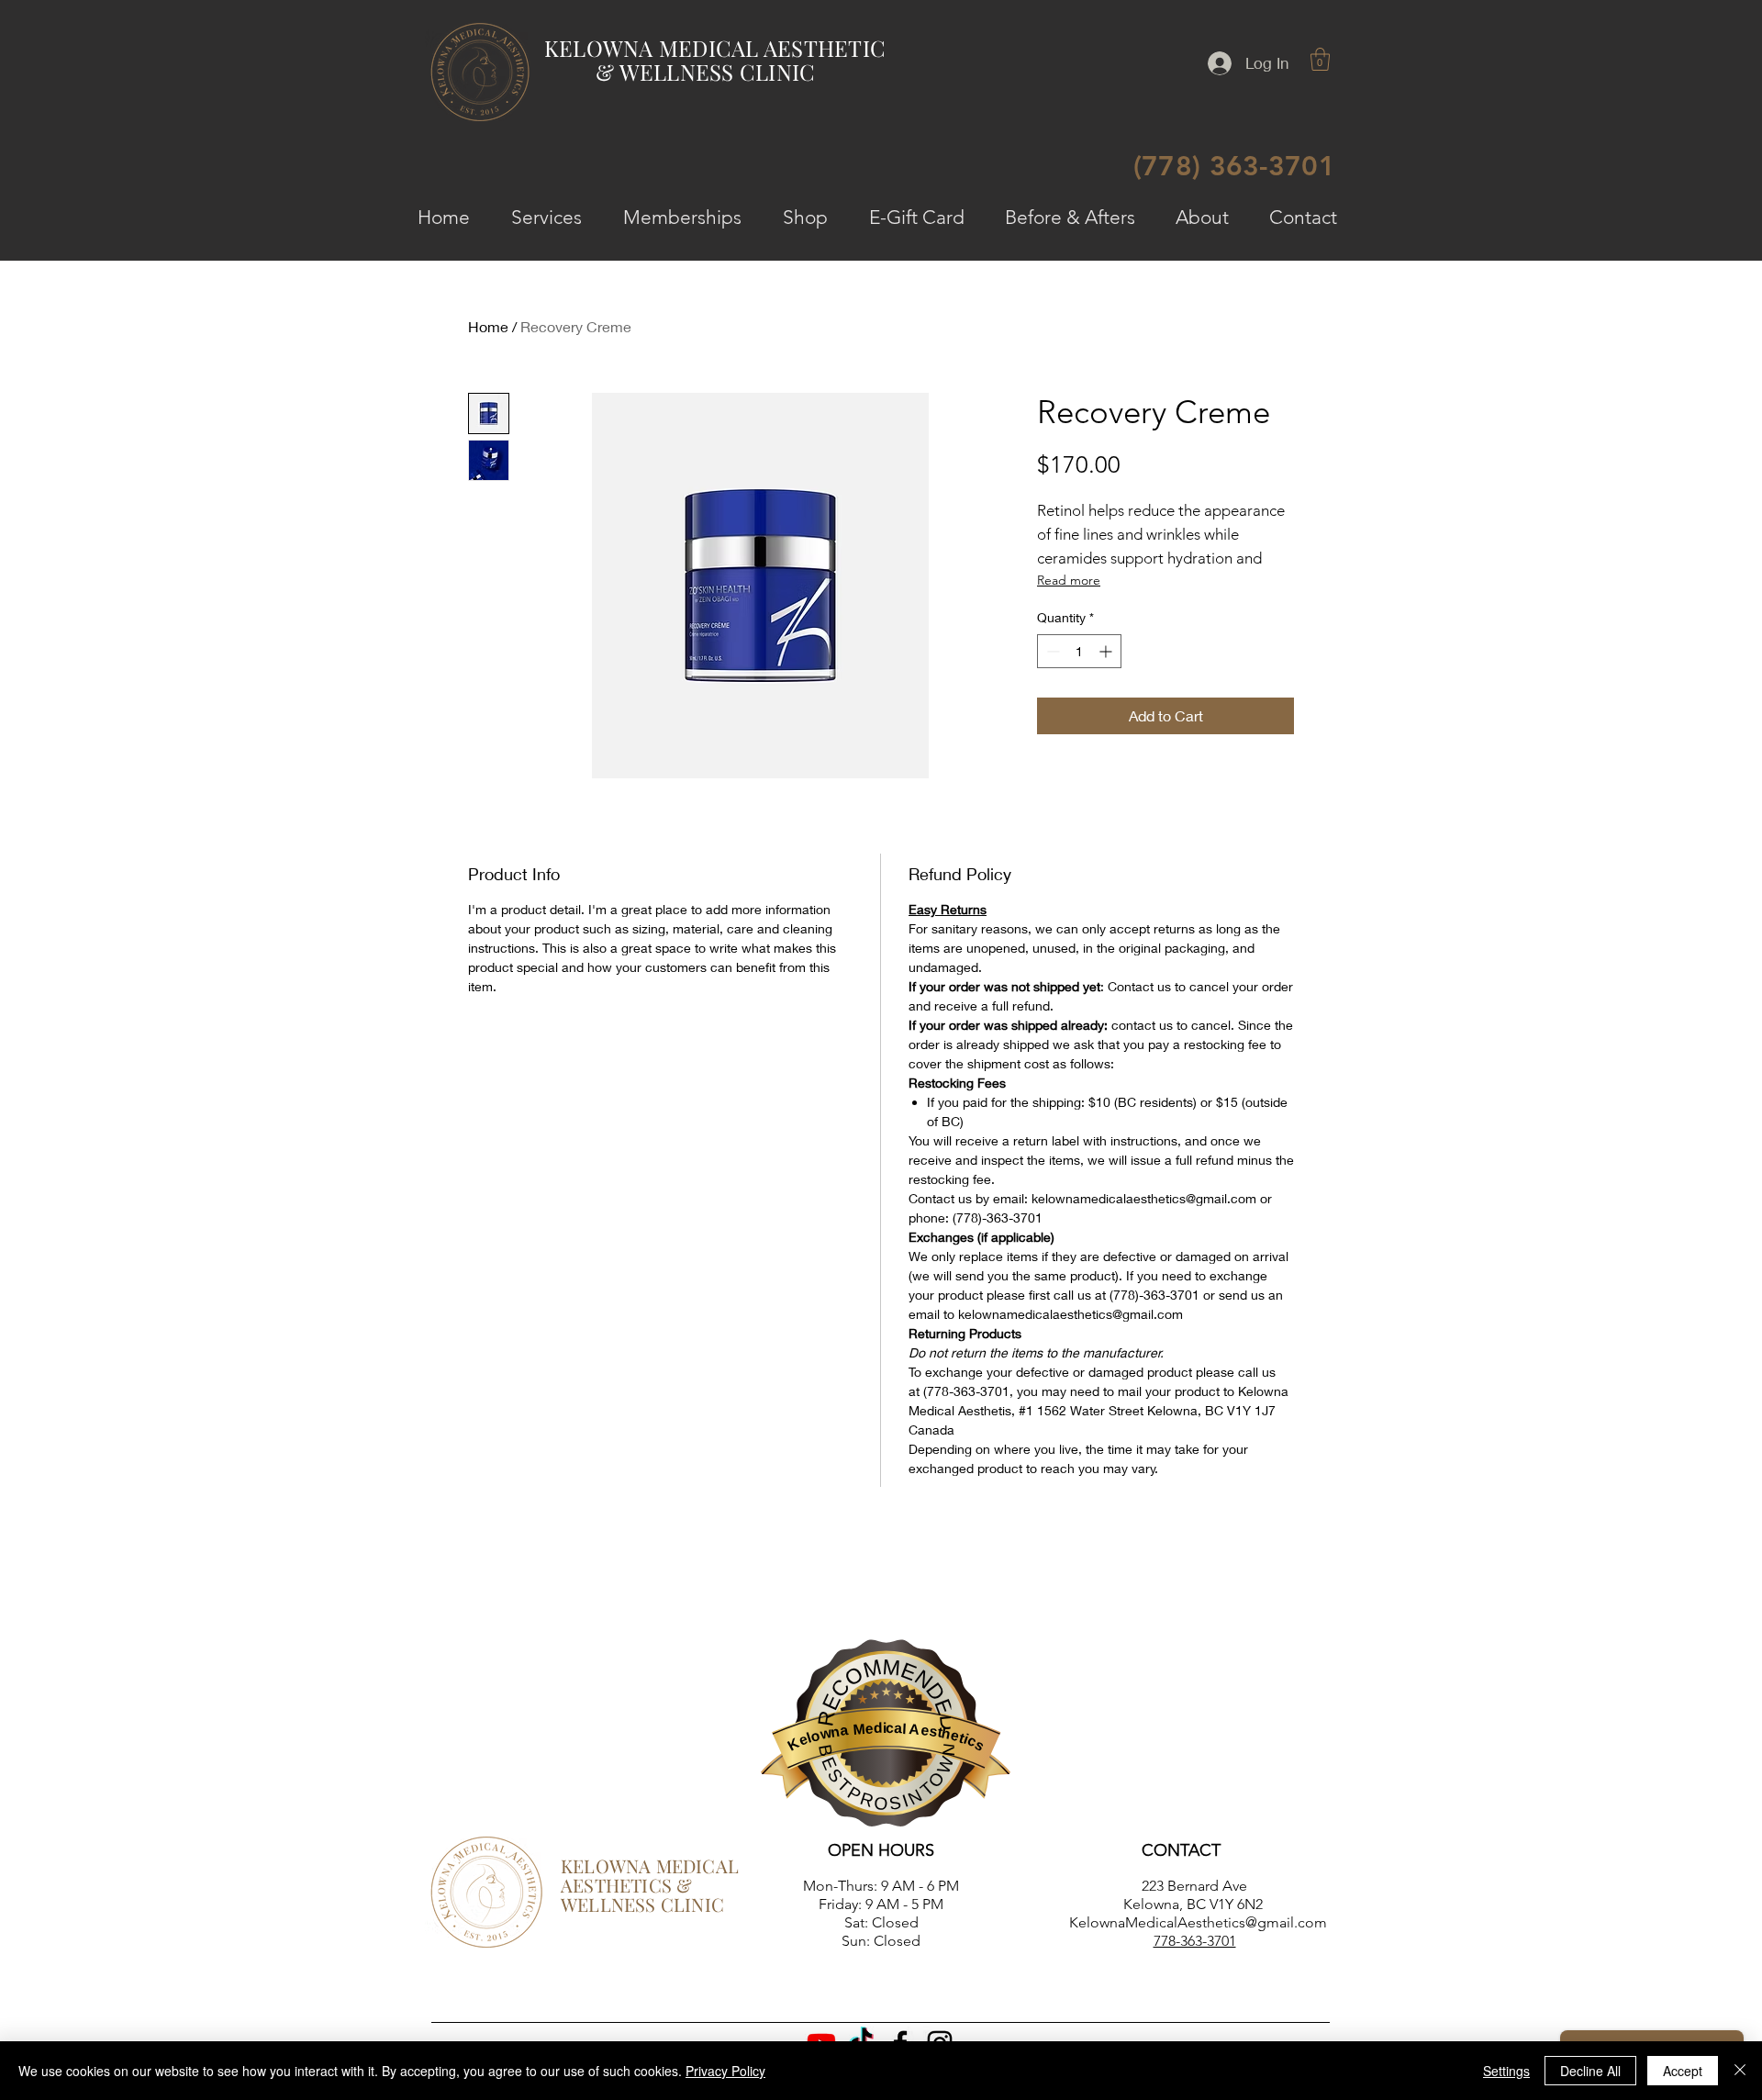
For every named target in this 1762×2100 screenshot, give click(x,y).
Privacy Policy (725, 2071)
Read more (1069, 580)
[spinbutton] (1079, 651)
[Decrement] (1051, 651)
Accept (1683, 2071)
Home (488, 326)
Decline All (1590, 2071)
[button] (1320, 59)
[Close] (1740, 2071)
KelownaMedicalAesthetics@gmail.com (1198, 1922)
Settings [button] (1506, 2071)
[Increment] (1107, 651)
